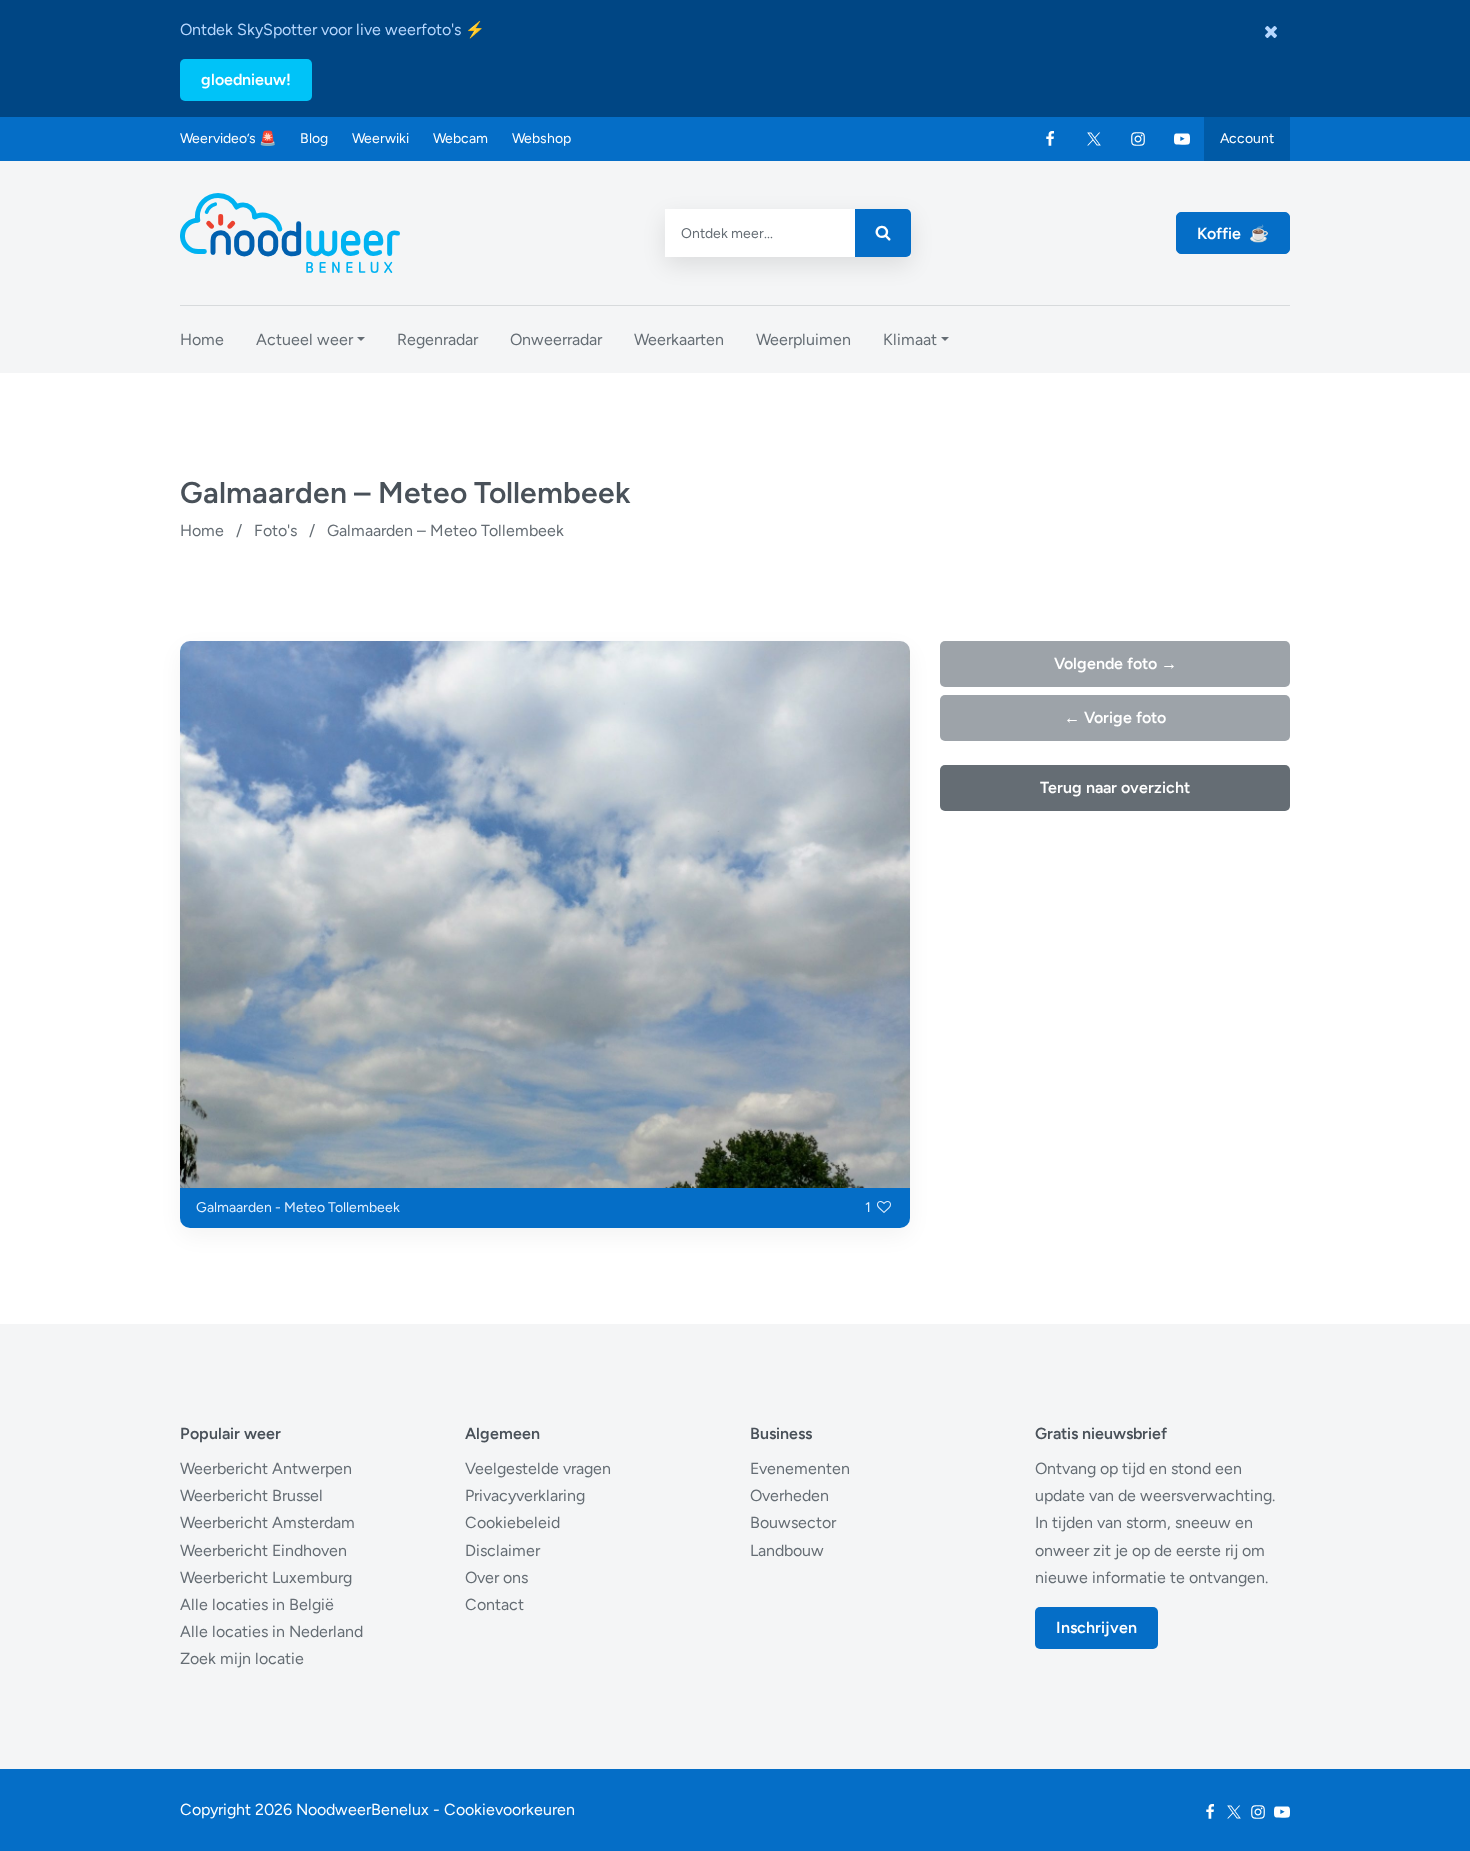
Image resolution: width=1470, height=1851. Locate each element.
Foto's (275, 530)
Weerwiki (380, 138)
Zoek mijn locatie (242, 1658)
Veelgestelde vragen (538, 1468)
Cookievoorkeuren (509, 1809)
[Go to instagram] (1138, 139)
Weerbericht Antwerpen (266, 1468)
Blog (314, 138)
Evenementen (800, 1468)
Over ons (496, 1577)
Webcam (460, 138)
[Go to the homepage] (290, 233)
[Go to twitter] (1094, 139)
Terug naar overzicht (1115, 787)
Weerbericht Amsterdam (267, 1522)
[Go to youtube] (1182, 139)
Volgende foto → (1115, 663)
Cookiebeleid (512, 1522)
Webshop (541, 138)
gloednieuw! (246, 79)
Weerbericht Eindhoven (263, 1550)
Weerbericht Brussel (251, 1495)
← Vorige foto (1115, 717)
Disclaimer (502, 1550)
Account (1247, 138)
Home (202, 530)
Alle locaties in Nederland (271, 1631)
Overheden (789, 1495)
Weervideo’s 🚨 (228, 138)
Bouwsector (793, 1522)
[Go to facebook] (1050, 139)
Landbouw (787, 1550)
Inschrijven (1096, 1627)
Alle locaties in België (257, 1604)
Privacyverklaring (525, 1495)
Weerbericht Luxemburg (266, 1577)
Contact (494, 1604)
